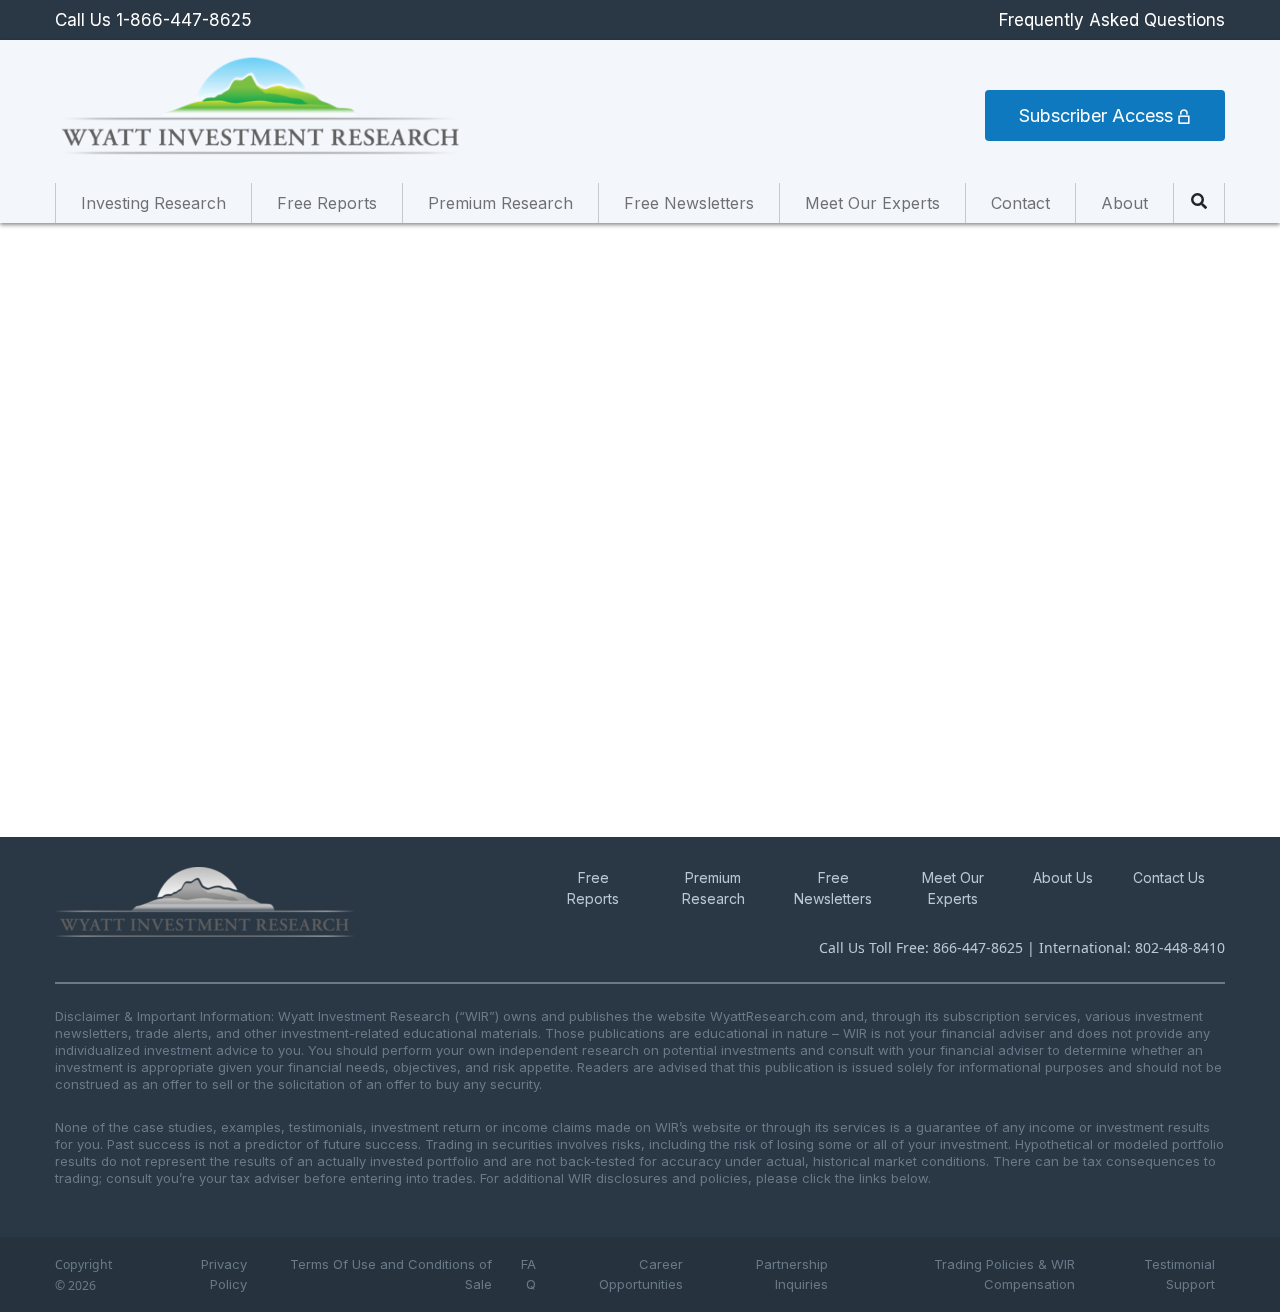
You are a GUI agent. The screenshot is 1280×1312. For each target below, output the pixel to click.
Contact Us (1169, 877)
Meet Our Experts (872, 203)
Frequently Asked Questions (1112, 20)
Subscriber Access (1098, 115)
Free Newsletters (689, 203)
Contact (1020, 203)
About (1124, 203)
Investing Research (153, 203)
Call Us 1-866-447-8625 (153, 20)
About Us (1063, 877)
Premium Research (500, 203)
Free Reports (327, 203)
